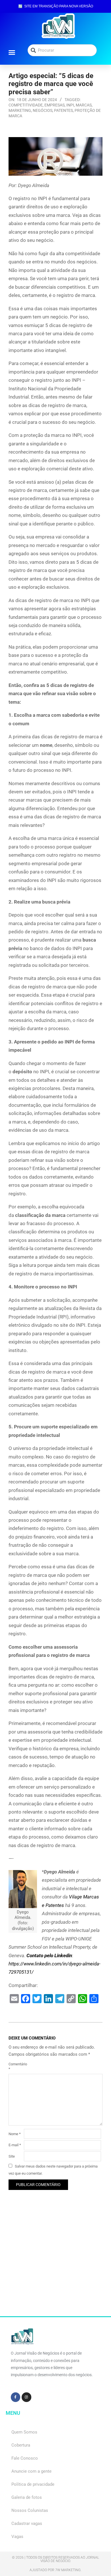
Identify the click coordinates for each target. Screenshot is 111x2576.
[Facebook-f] (16, 2397)
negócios (43, 110)
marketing (20, 110)
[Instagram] (26, 2397)
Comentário (16, 2066)
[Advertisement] (55, 2261)
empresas (55, 105)
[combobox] (62, 50)
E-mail (15, 2145)
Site (12, 2156)
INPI (70, 105)
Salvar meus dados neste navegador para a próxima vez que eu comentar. (53, 2170)
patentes (63, 110)
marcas (84, 105)
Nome (15, 2134)
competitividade (26, 105)
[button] (12, 52)
